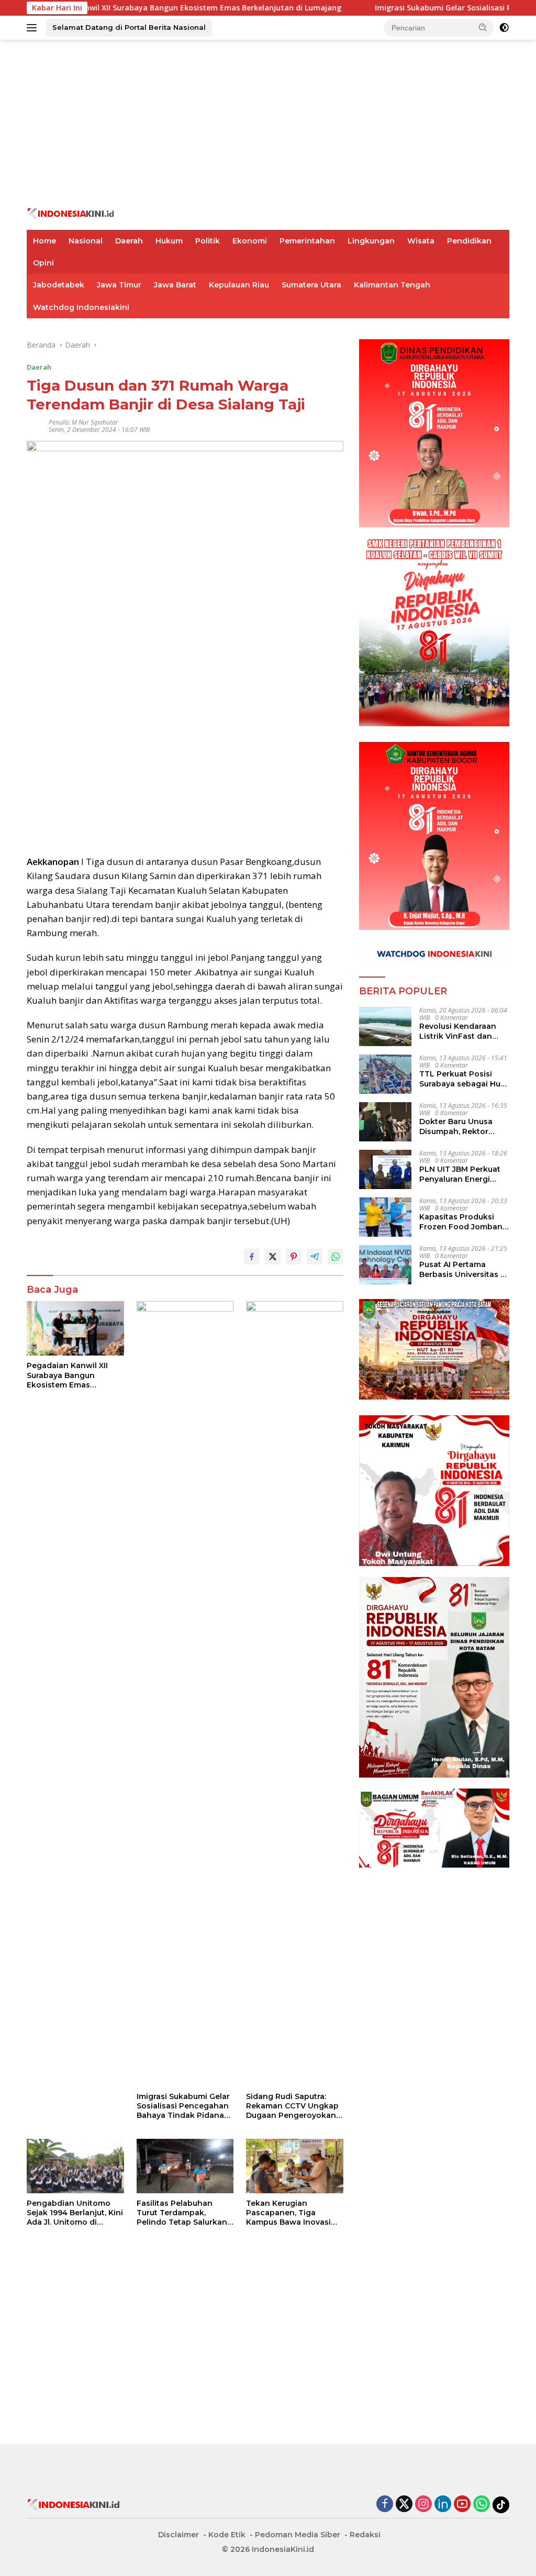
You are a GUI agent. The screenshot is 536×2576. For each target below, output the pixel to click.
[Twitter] (404, 2505)
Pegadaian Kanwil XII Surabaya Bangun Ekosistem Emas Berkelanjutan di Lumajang (67, 1375)
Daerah (129, 241)
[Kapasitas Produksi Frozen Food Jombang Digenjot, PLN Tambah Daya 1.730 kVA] (385, 1217)
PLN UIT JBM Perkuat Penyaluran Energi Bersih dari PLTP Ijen (460, 1174)
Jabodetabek (59, 285)
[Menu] (34, 28)
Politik (208, 241)
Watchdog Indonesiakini (81, 307)
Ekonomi (250, 241)
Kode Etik (227, 2535)
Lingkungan (371, 241)
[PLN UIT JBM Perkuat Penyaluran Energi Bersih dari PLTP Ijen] (385, 1169)
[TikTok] (501, 2505)
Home (44, 241)
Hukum (169, 241)
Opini (43, 263)
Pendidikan (469, 241)
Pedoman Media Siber (298, 2535)
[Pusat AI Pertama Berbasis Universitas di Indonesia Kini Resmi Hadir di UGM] (385, 1265)
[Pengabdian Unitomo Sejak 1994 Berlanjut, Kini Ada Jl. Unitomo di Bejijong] (75, 2166)
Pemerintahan (307, 241)
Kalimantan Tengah (392, 285)
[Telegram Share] (315, 1257)
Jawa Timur (119, 285)
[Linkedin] (443, 2505)
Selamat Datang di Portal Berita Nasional (129, 27)
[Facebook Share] (252, 1257)
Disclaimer (178, 2535)
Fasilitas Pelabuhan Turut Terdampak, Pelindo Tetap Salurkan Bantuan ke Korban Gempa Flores (182, 2213)
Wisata (421, 241)
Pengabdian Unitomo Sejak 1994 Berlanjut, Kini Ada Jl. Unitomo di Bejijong (75, 2213)
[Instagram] (423, 2505)
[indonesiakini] (71, 213)
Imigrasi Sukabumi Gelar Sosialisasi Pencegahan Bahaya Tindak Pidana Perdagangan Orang (183, 2106)
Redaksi (365, 2535)
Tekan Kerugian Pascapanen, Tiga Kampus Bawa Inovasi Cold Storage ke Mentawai (288, 2213)
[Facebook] (385, 2505)
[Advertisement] (268, 124)
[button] (483, 27)
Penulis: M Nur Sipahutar (83, 422)
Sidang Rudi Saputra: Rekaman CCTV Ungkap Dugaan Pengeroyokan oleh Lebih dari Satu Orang (292, 2106)
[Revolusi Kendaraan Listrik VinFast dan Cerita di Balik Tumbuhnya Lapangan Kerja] (385, 1026)
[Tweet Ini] (273, 1257)
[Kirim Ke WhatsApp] (336, 1257)
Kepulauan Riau (239, 285)
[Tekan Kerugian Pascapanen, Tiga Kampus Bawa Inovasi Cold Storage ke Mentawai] (295, 2166)
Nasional (86, 241)
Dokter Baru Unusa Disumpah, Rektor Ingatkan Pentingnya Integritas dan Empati (461, 1126)
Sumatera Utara (311, 285)
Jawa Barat (175, 285)
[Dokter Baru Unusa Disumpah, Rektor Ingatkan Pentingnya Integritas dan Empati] (385, 1122)
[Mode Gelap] (504, 28)
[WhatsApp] (482, 2505)
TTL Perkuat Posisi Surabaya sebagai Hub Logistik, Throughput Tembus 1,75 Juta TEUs (463, 1079)
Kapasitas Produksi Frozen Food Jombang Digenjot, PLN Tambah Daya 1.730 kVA (464, 1222)
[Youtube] (462, 2505)
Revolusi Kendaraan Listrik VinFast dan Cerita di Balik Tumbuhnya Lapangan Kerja (464, 1031)
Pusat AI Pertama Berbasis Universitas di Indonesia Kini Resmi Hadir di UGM (464, 1269)
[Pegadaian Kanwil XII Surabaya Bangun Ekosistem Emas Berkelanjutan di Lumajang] (75, 1328)
